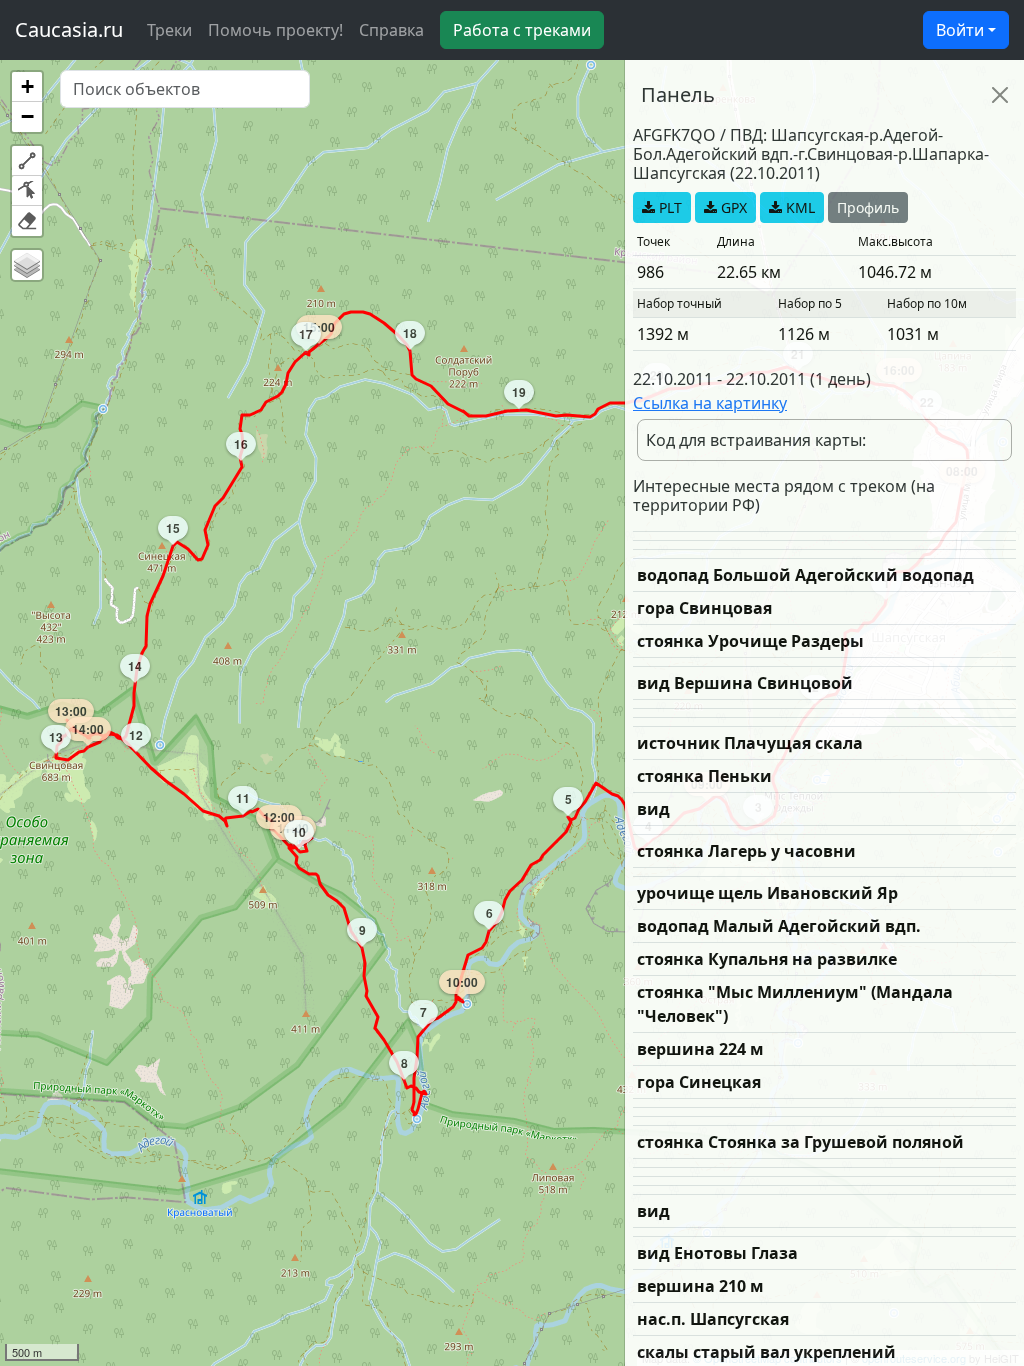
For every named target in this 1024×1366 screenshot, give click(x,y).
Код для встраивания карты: (756, 440)
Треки (169, 30)
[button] (27, 87)
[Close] (1000, 95)
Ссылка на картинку (710, 403)
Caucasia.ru (69, 29)
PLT (668, 207)
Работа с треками (522, 30)
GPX (732, 207)
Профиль (868, 207)
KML (798, 207)
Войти (960, 30)
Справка (391, 30)
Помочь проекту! (275, 30)
